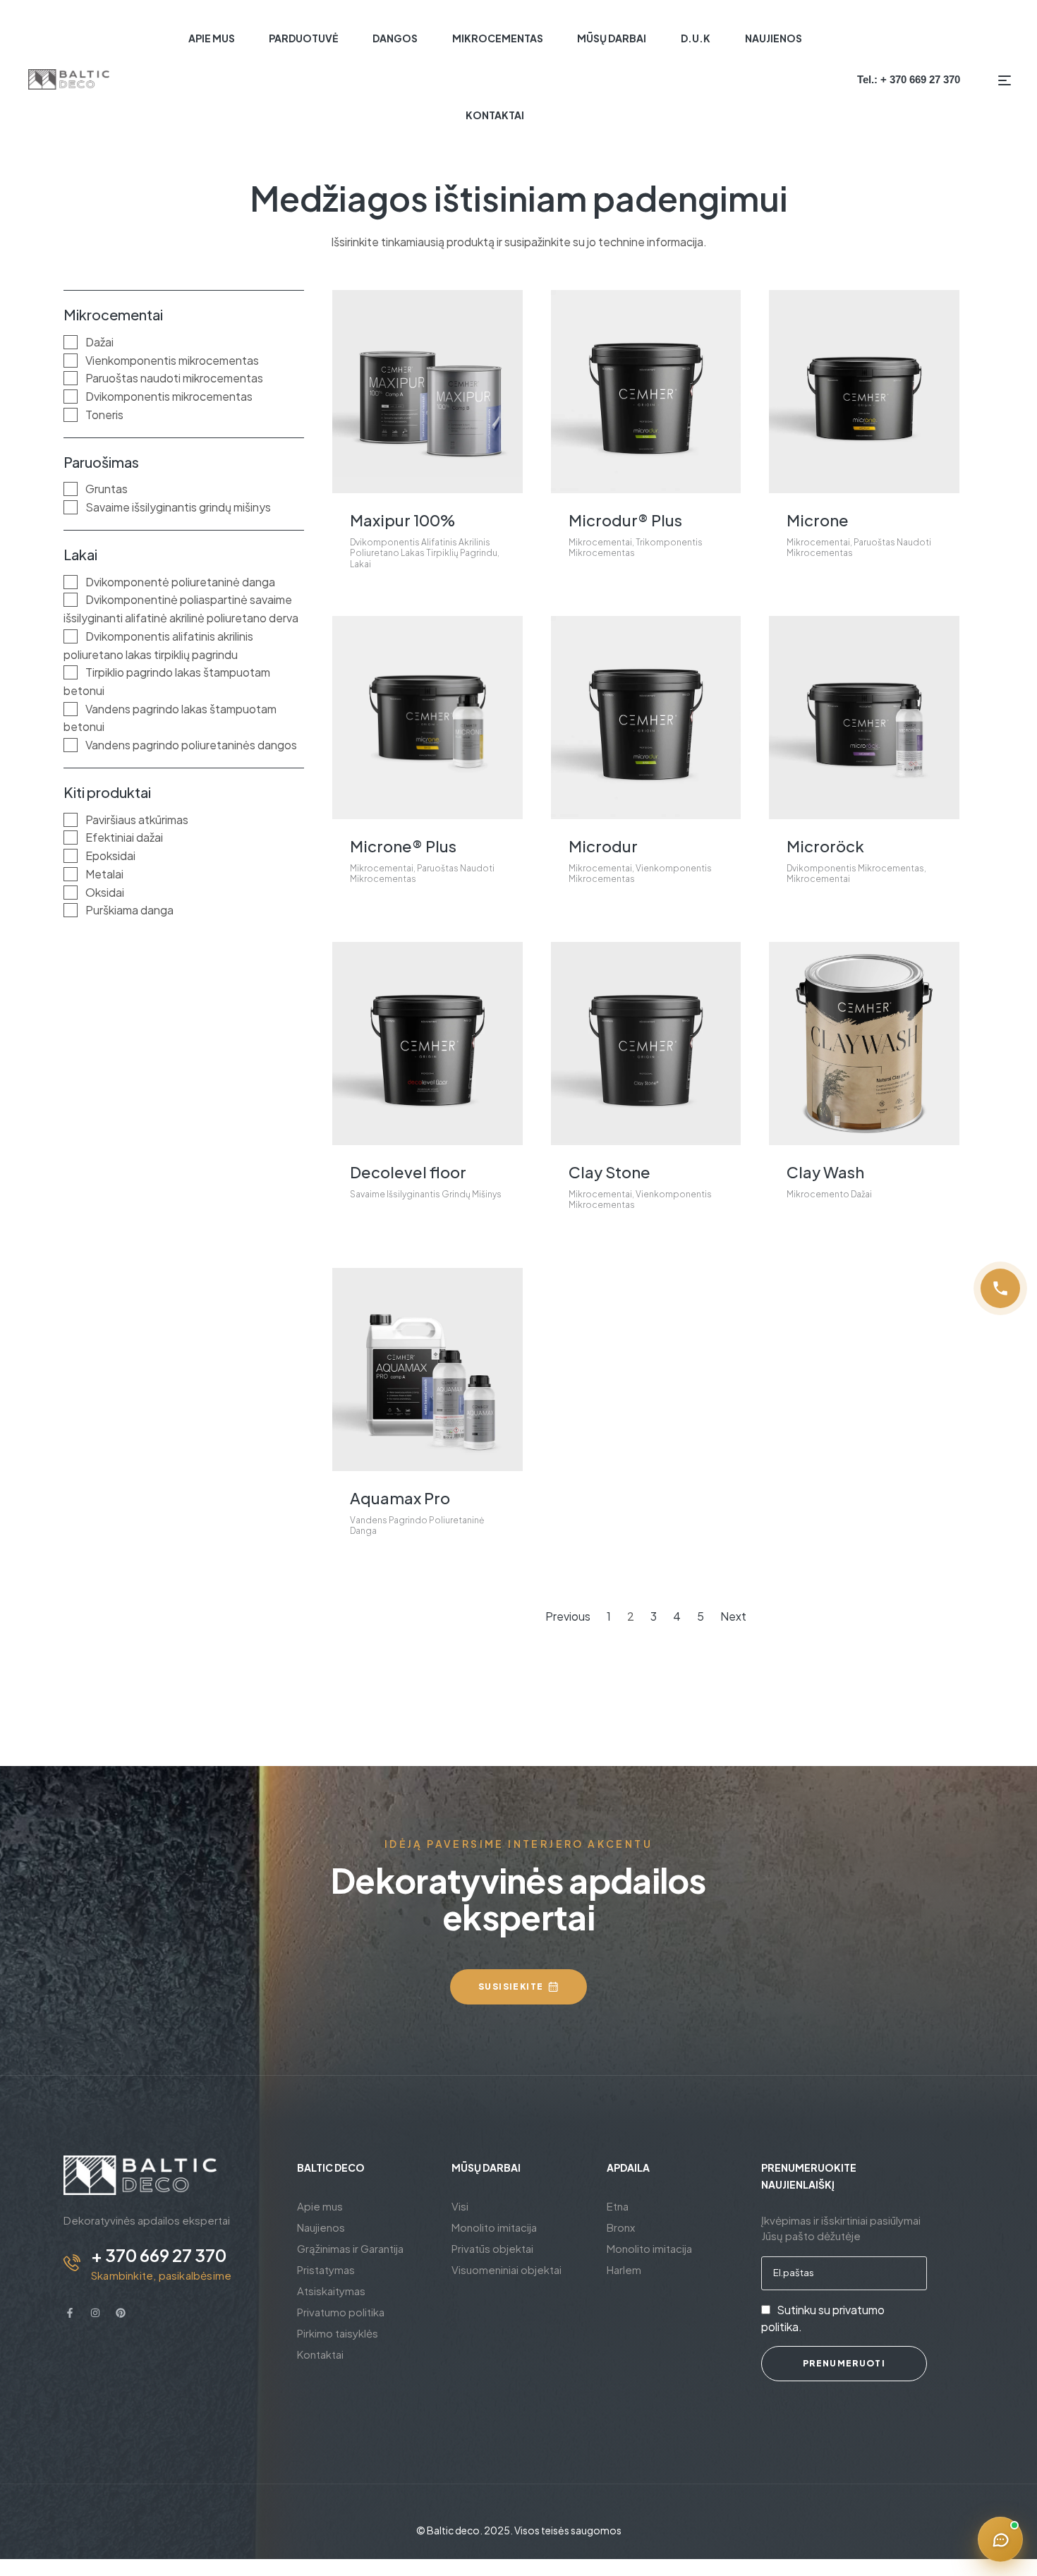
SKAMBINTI (518, 1368)
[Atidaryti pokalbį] (1000, 2539)
